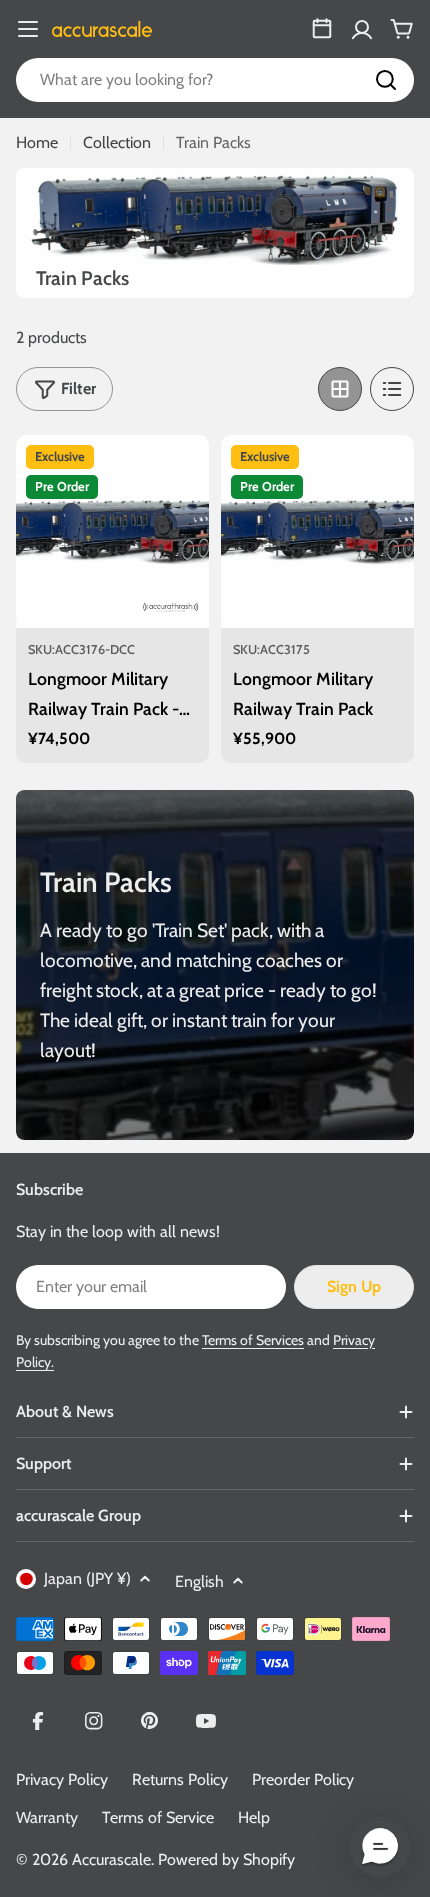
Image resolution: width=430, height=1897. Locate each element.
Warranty (47, 1817)
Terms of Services (253, 1340)
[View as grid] (340, 389)
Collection (117, 142)
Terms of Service (158, 1817)
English (199, 1581)
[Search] (386, 80)
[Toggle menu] (28, 29)
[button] (380, 1847)
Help (254, 1817)
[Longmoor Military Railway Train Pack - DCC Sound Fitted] (112, 531)
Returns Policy (180, 1779)
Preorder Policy (303, 1779)
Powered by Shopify (226, 1859)
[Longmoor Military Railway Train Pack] (317, 531)
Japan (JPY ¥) (87, 1578)
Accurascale (111, 1859)
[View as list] (392, 389)
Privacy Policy (62, 1779)
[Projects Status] (322, 29)
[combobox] (215, 80)
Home (37, 142)
